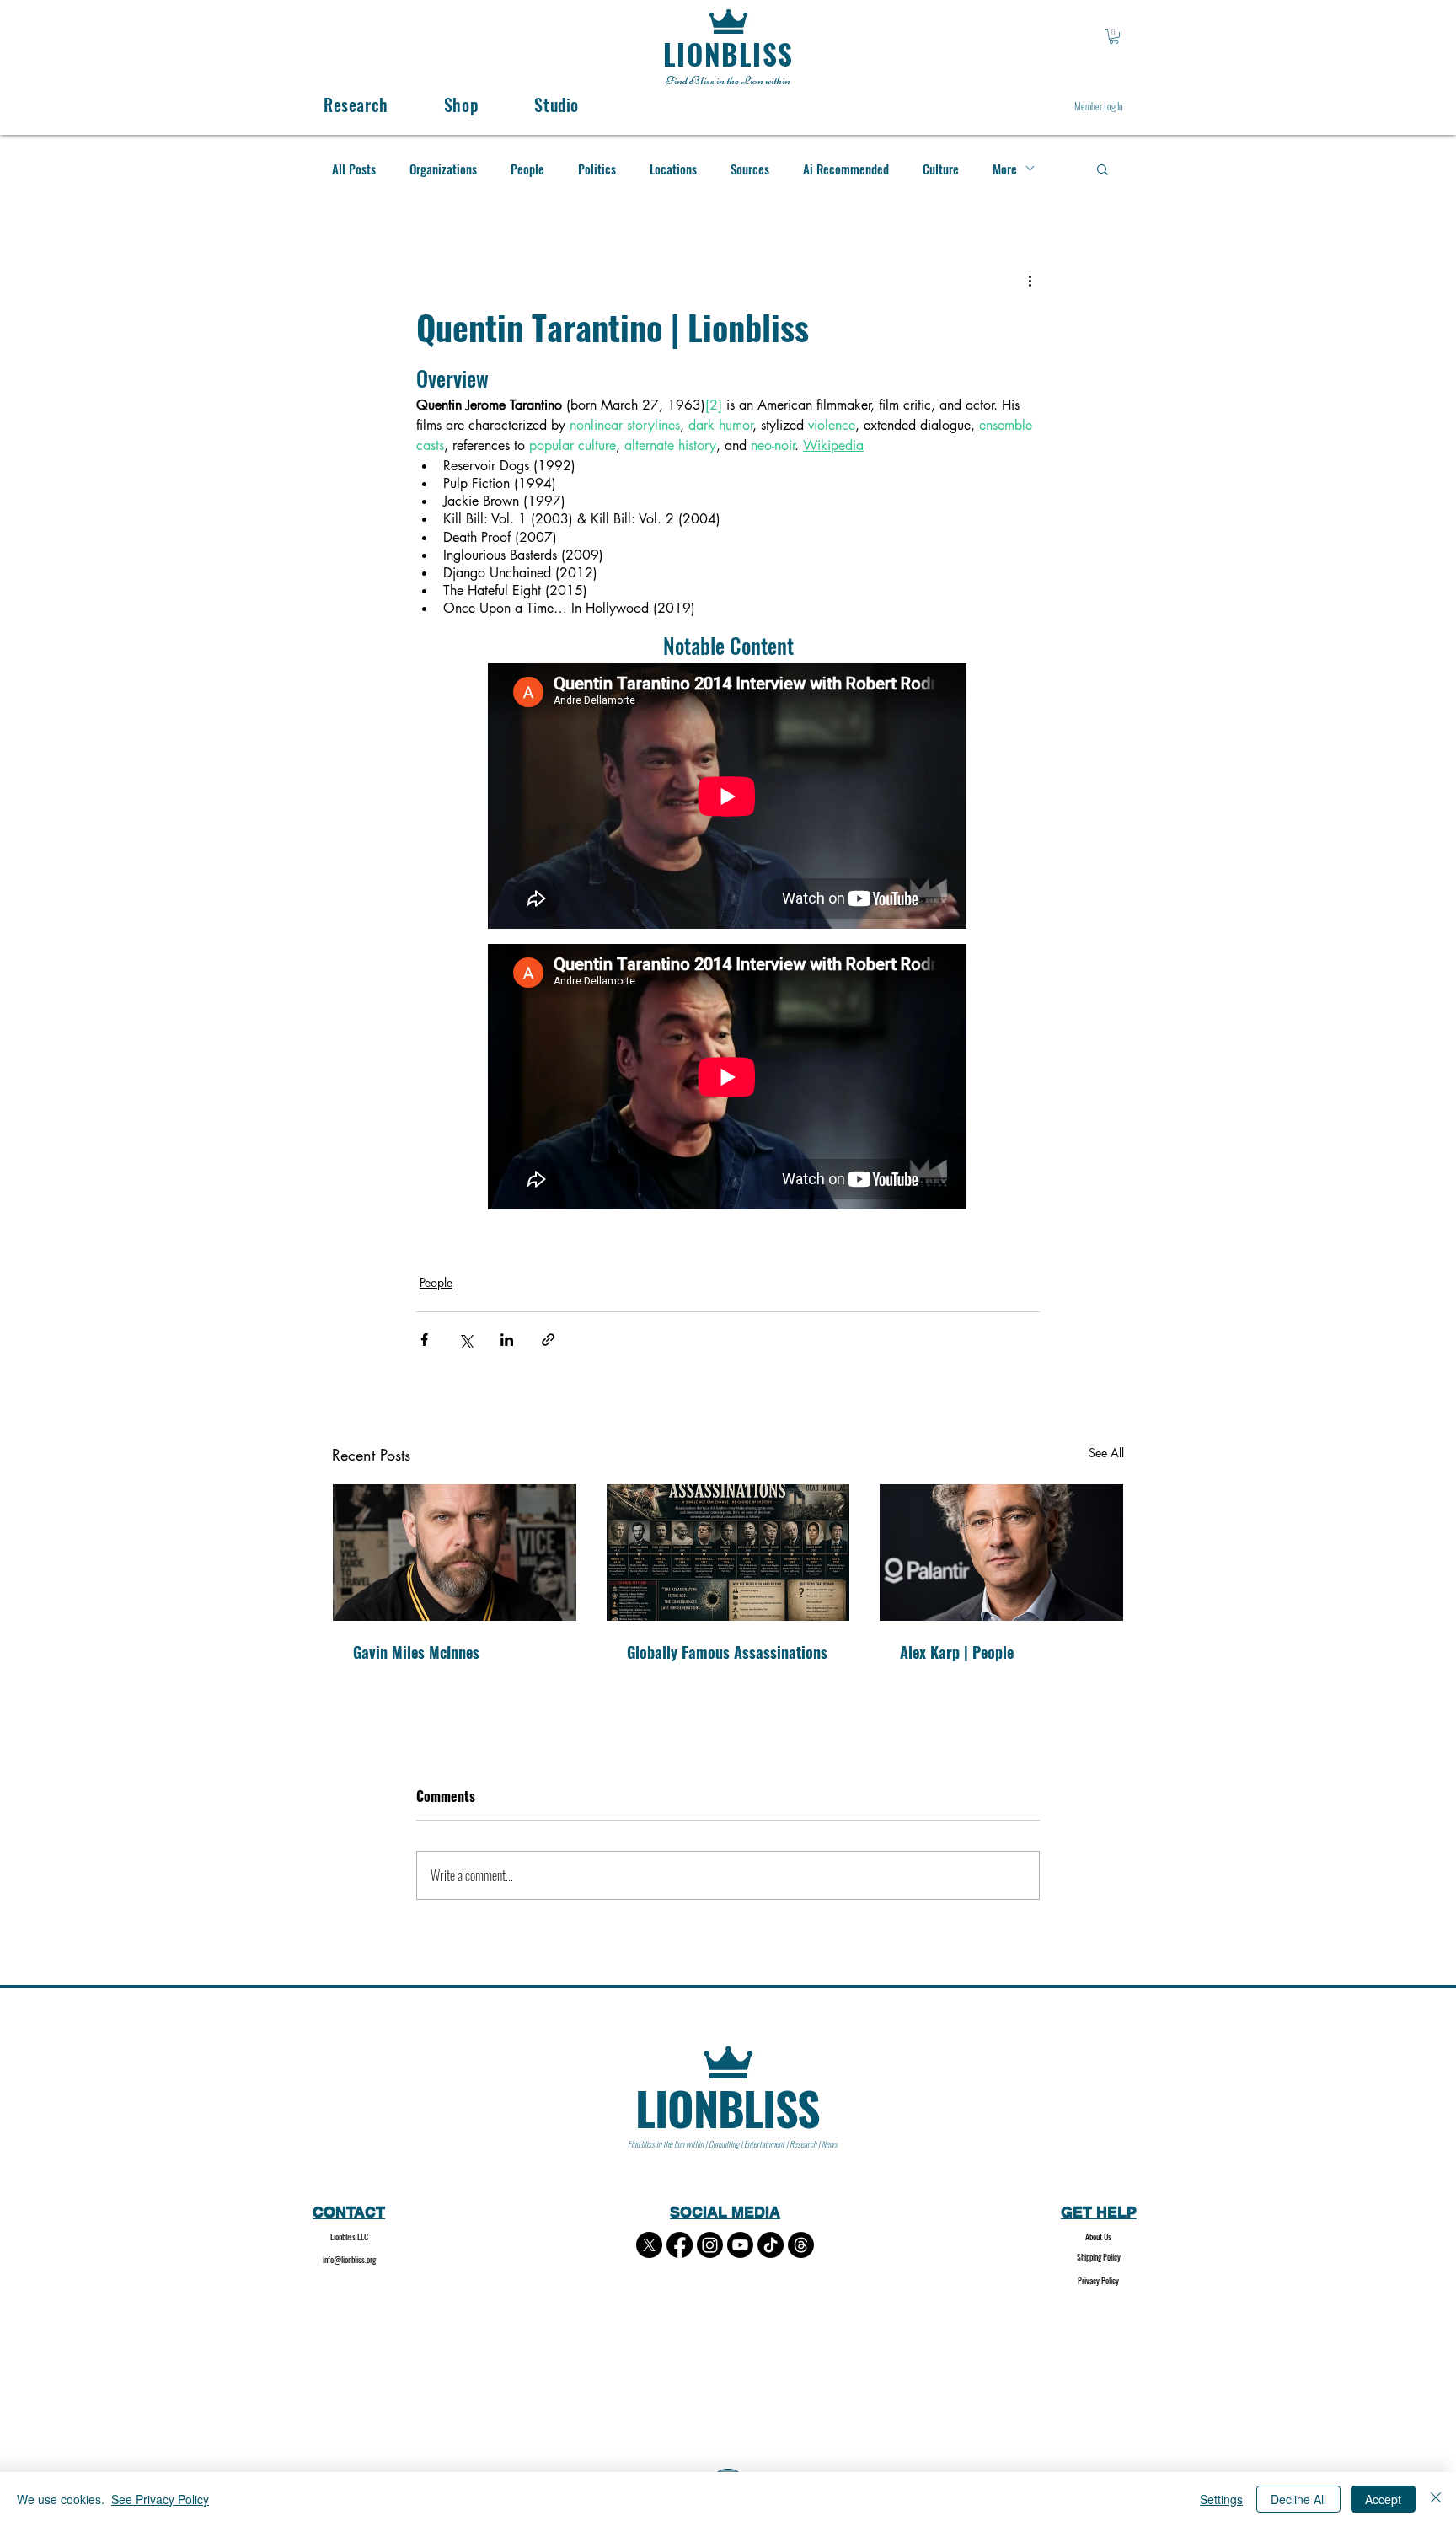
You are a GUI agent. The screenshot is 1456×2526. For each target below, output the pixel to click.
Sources (750, 169)
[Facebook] (680, 2245)
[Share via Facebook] (424, 1340)
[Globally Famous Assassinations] (728, 1553)
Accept (1383, 2499)
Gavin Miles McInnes (416, 1652)
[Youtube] (740, 2245)
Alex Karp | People (957, 1652)
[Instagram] (710, 2245)
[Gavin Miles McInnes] (455, 1553)
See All (1106, 1453)
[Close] (1436, 2499)
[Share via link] (548, 1340)
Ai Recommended (846, 169)
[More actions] (1030, 281)
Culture (941, 169)
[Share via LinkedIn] (507, 1340)
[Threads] (801, 2245)
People (527, 169)
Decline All (1298, 2499)
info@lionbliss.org (349, 2259)
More (1005, 169)
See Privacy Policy (160, 2499)
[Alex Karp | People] (1001, 1553)
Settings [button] (1221, 2499)
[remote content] (728, 798)
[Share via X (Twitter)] (466, 1340)
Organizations (443, 169)
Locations (673, 169)
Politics (597, 169)
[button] (1114, 37)
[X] (649, 2245)
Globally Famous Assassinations (727, 1652)
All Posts (354, 169)
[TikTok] (771, 2245)
